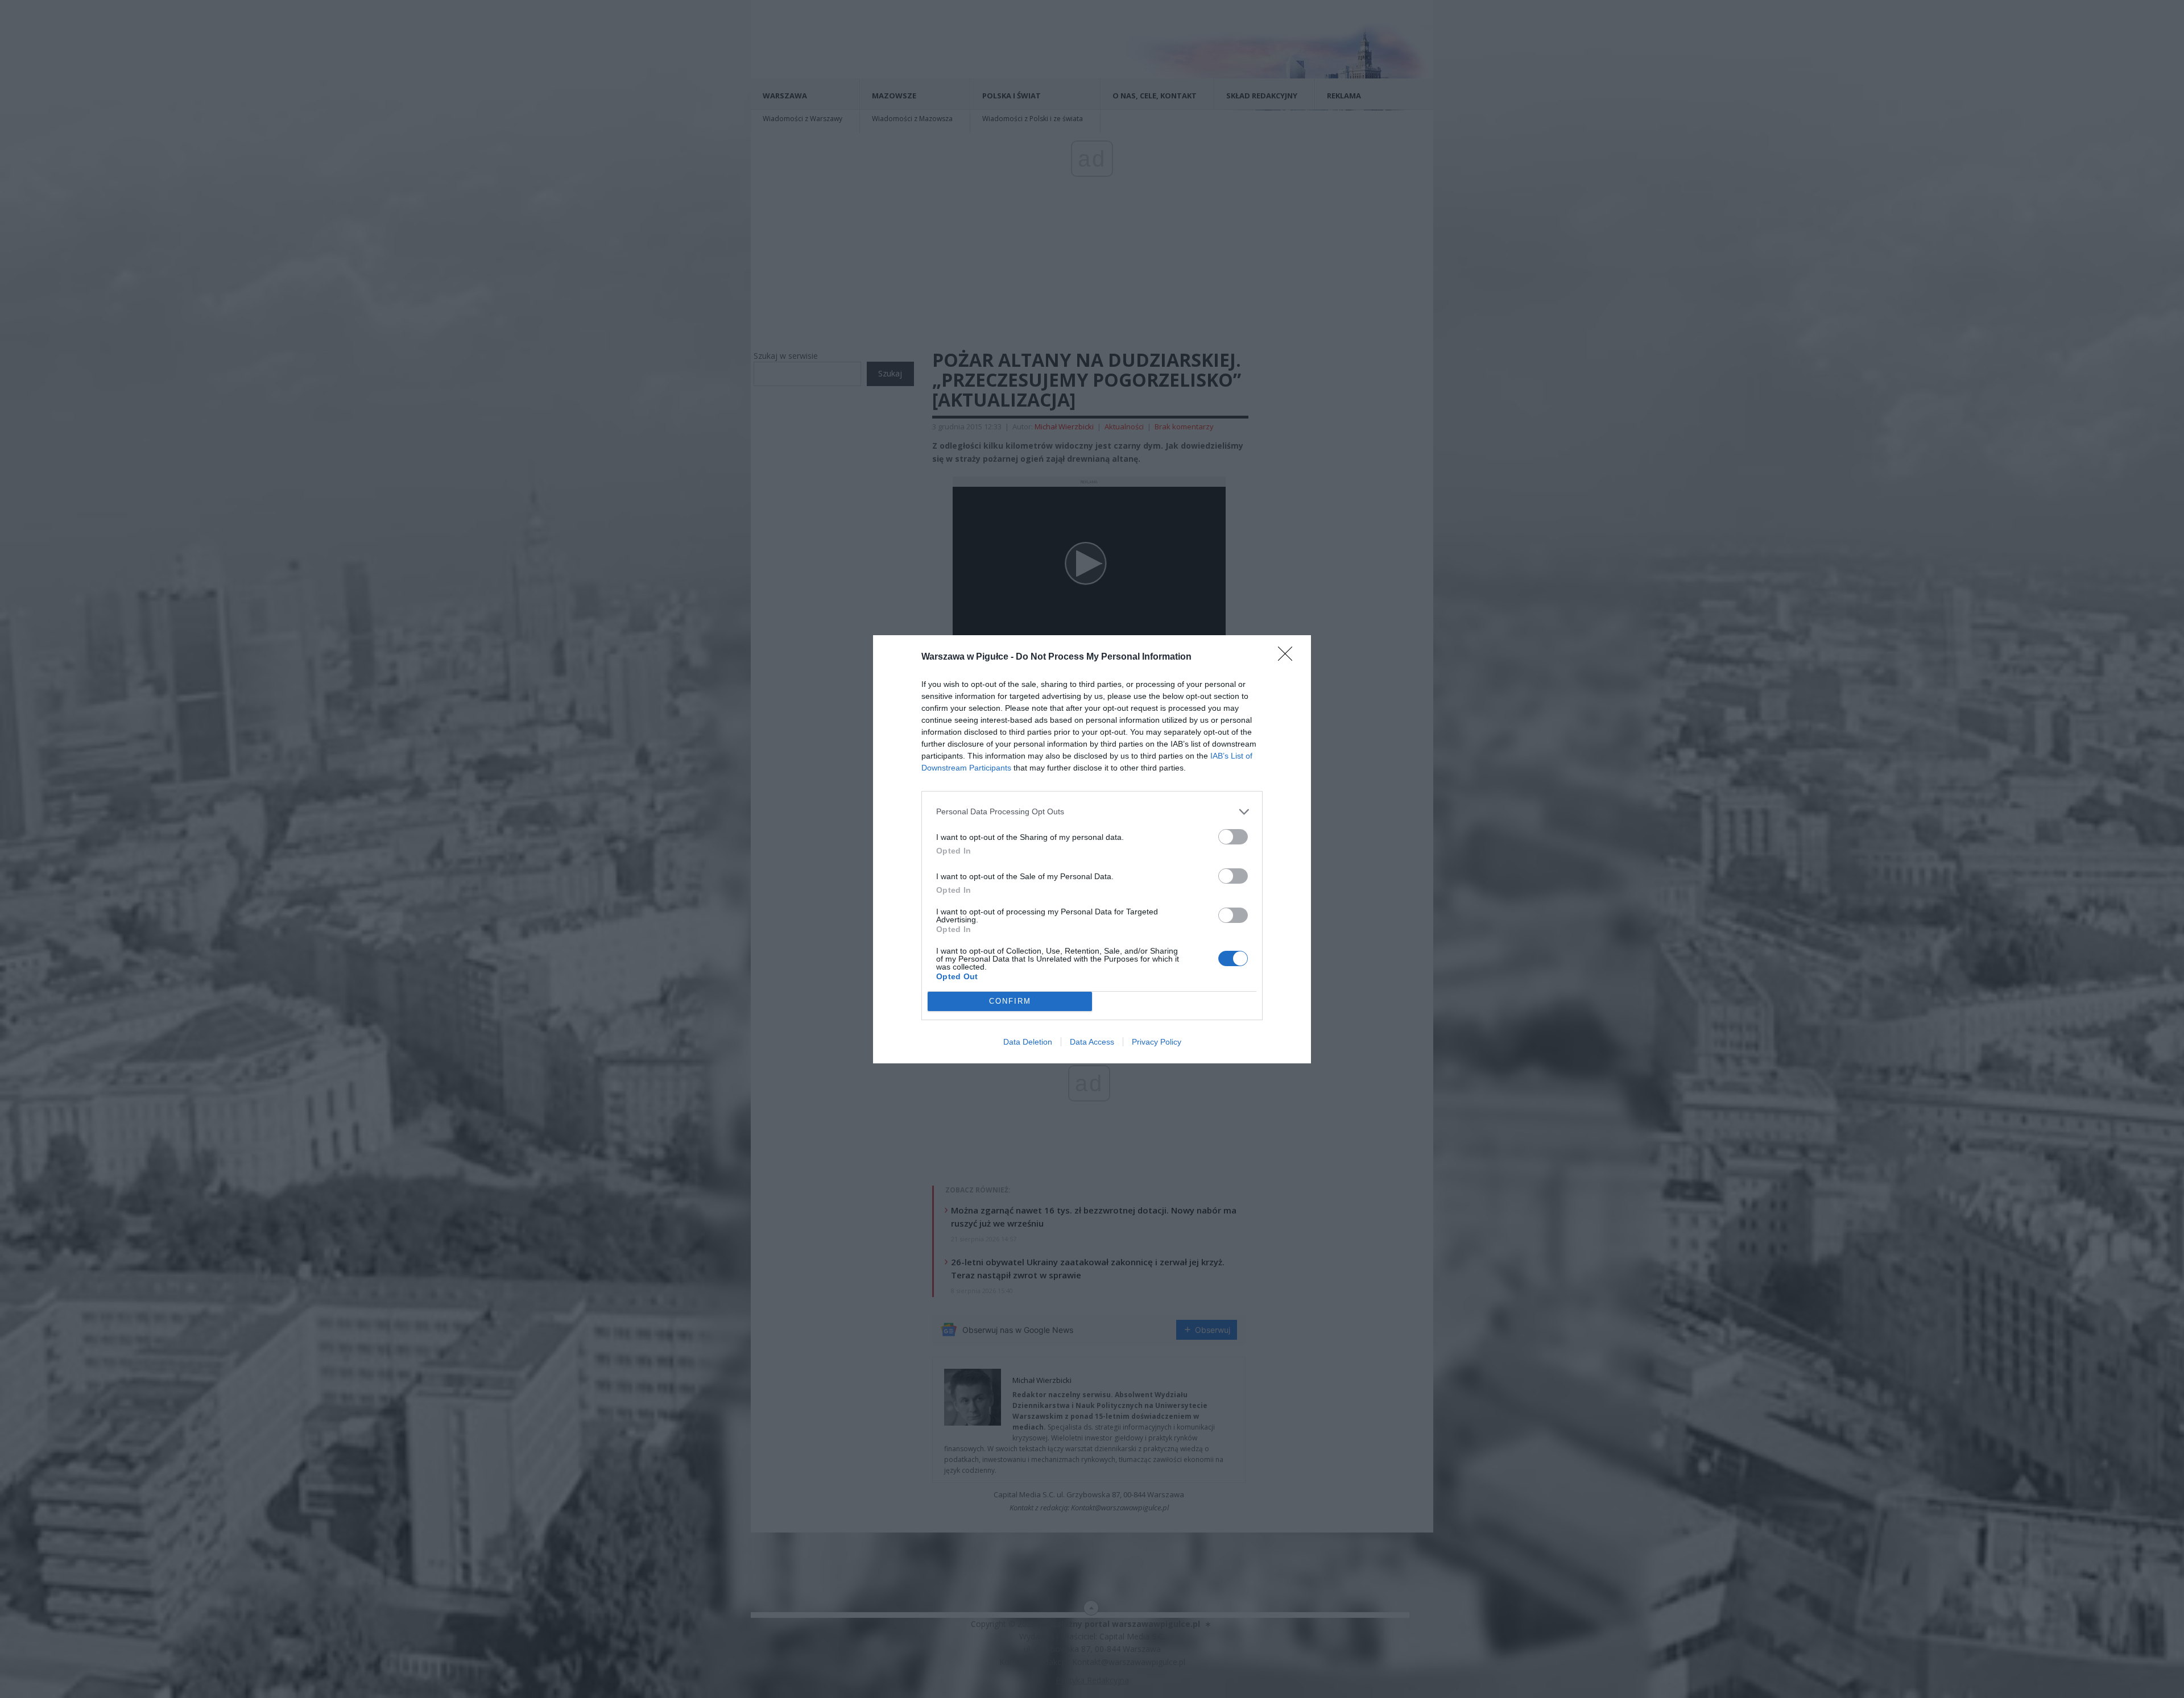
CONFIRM (1010, 1001)
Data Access (1092, 1042)
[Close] (1289, 657)
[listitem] (1092, 812)
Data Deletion (1028, 1042)
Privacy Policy (1157, 1042)
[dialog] (1092, 849)
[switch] (1233, 837)
